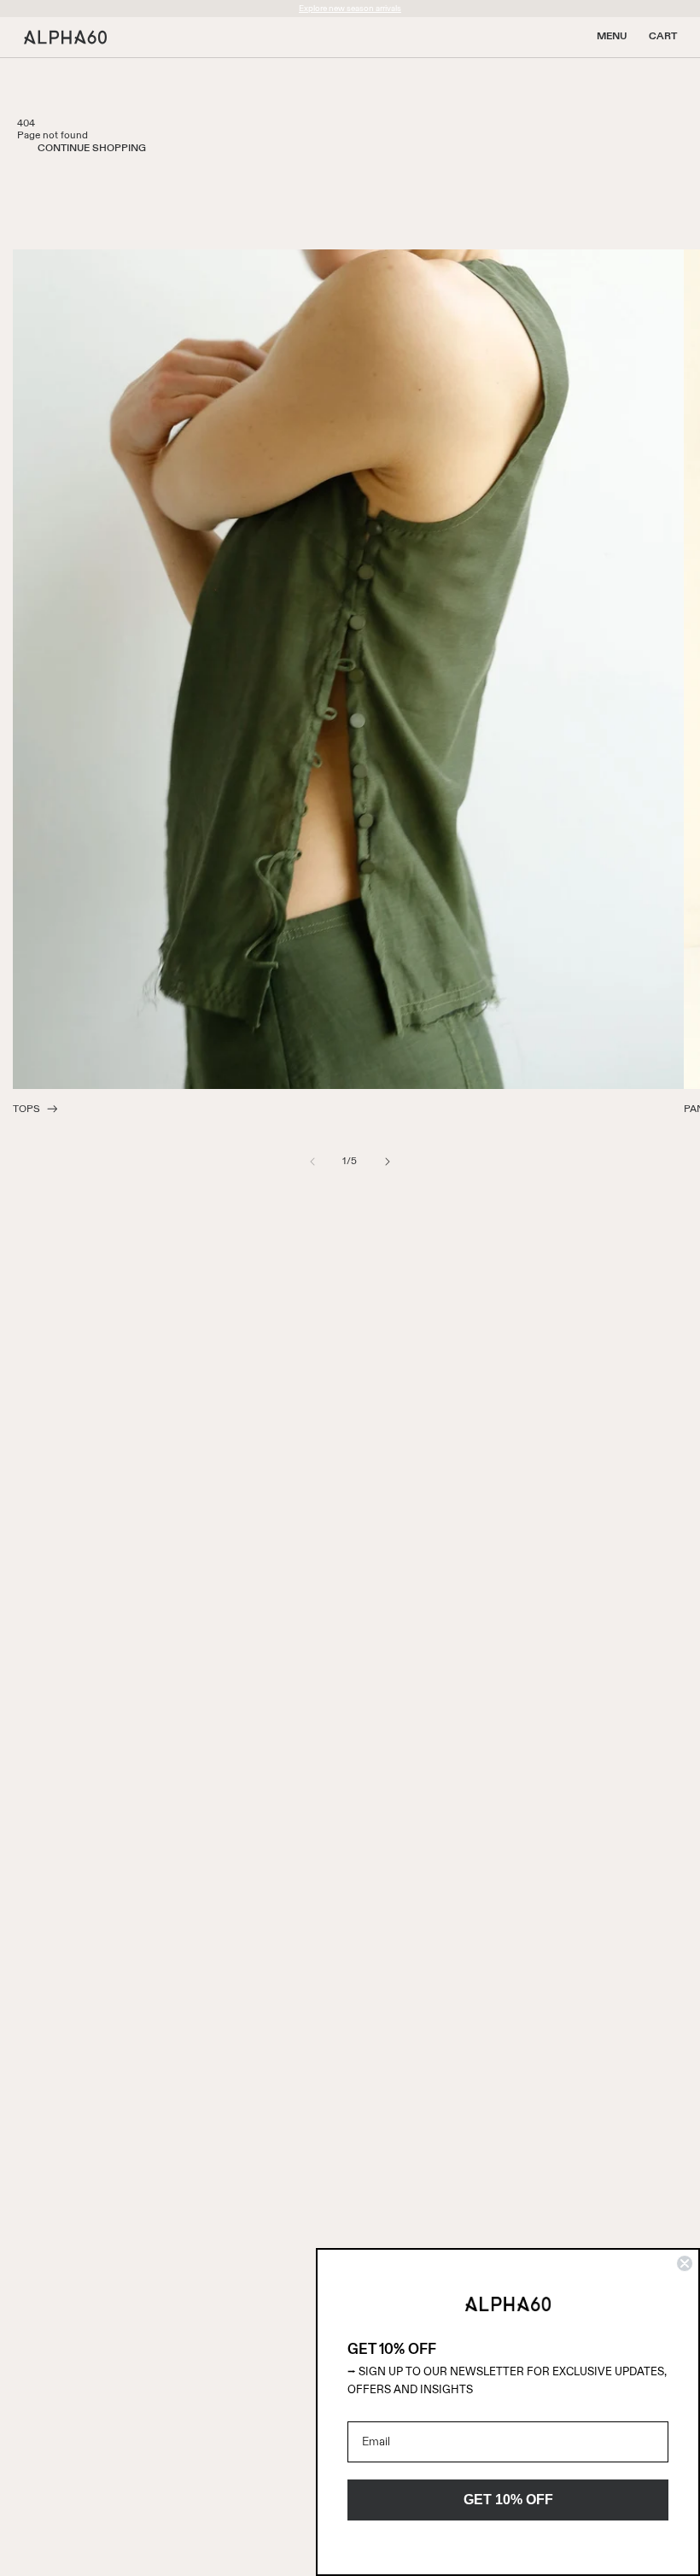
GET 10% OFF (508, 2500)
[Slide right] (388, 1162)
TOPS (26, 1109)
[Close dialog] (685, 2263)
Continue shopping (92, 149)
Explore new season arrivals (350, 9)
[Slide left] (312, 1162)
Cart (663, 37)
